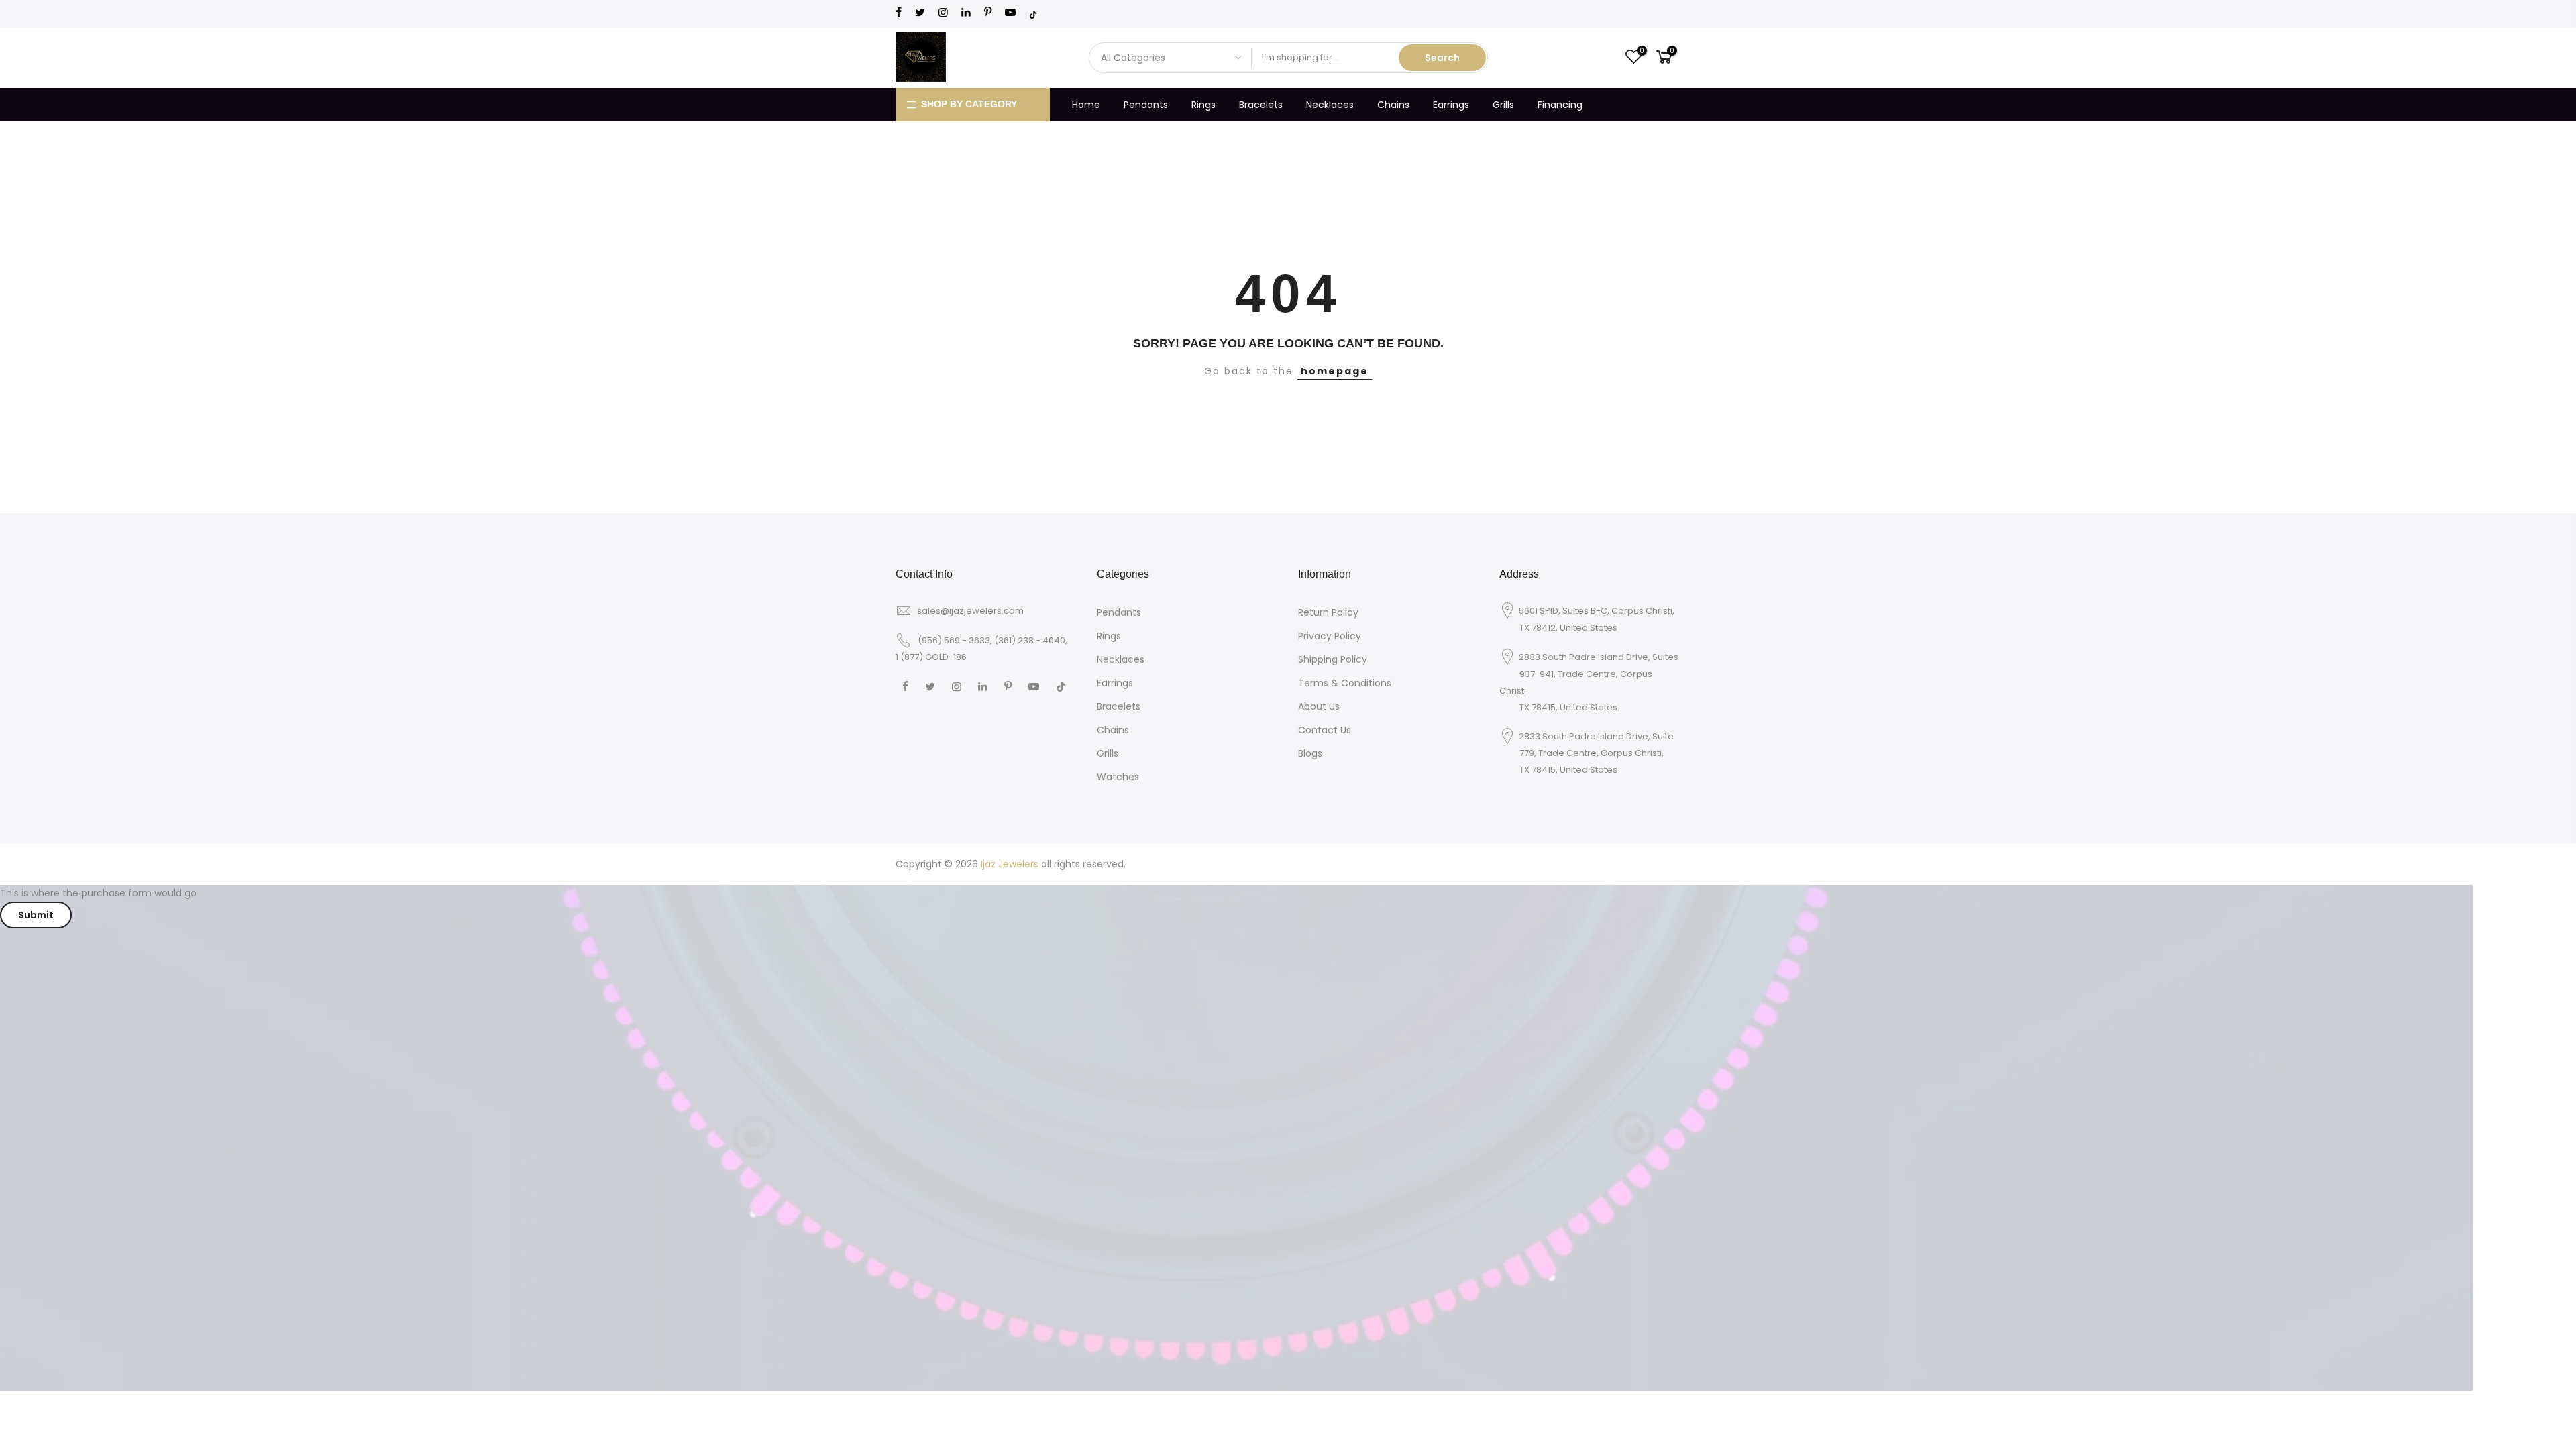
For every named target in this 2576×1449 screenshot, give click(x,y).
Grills (1503, 105)
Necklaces (1330, 105)
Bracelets (1261, 105)
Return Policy (1328, 612)
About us (1319, 706)
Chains (1393, 105)
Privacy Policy (1330, 636)
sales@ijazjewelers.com (970, 611)
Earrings (1451, 105)
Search (1442, 58)
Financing (1560, 105)
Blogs (1310, 753)
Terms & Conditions (1345, 683)
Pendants (1146, 105)
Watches (1118, 777)
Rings (1203, 105)
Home (1086, 105)
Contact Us (1325, 730)
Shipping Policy (1333, 659)
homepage (1335, 371)
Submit (36, 915)
